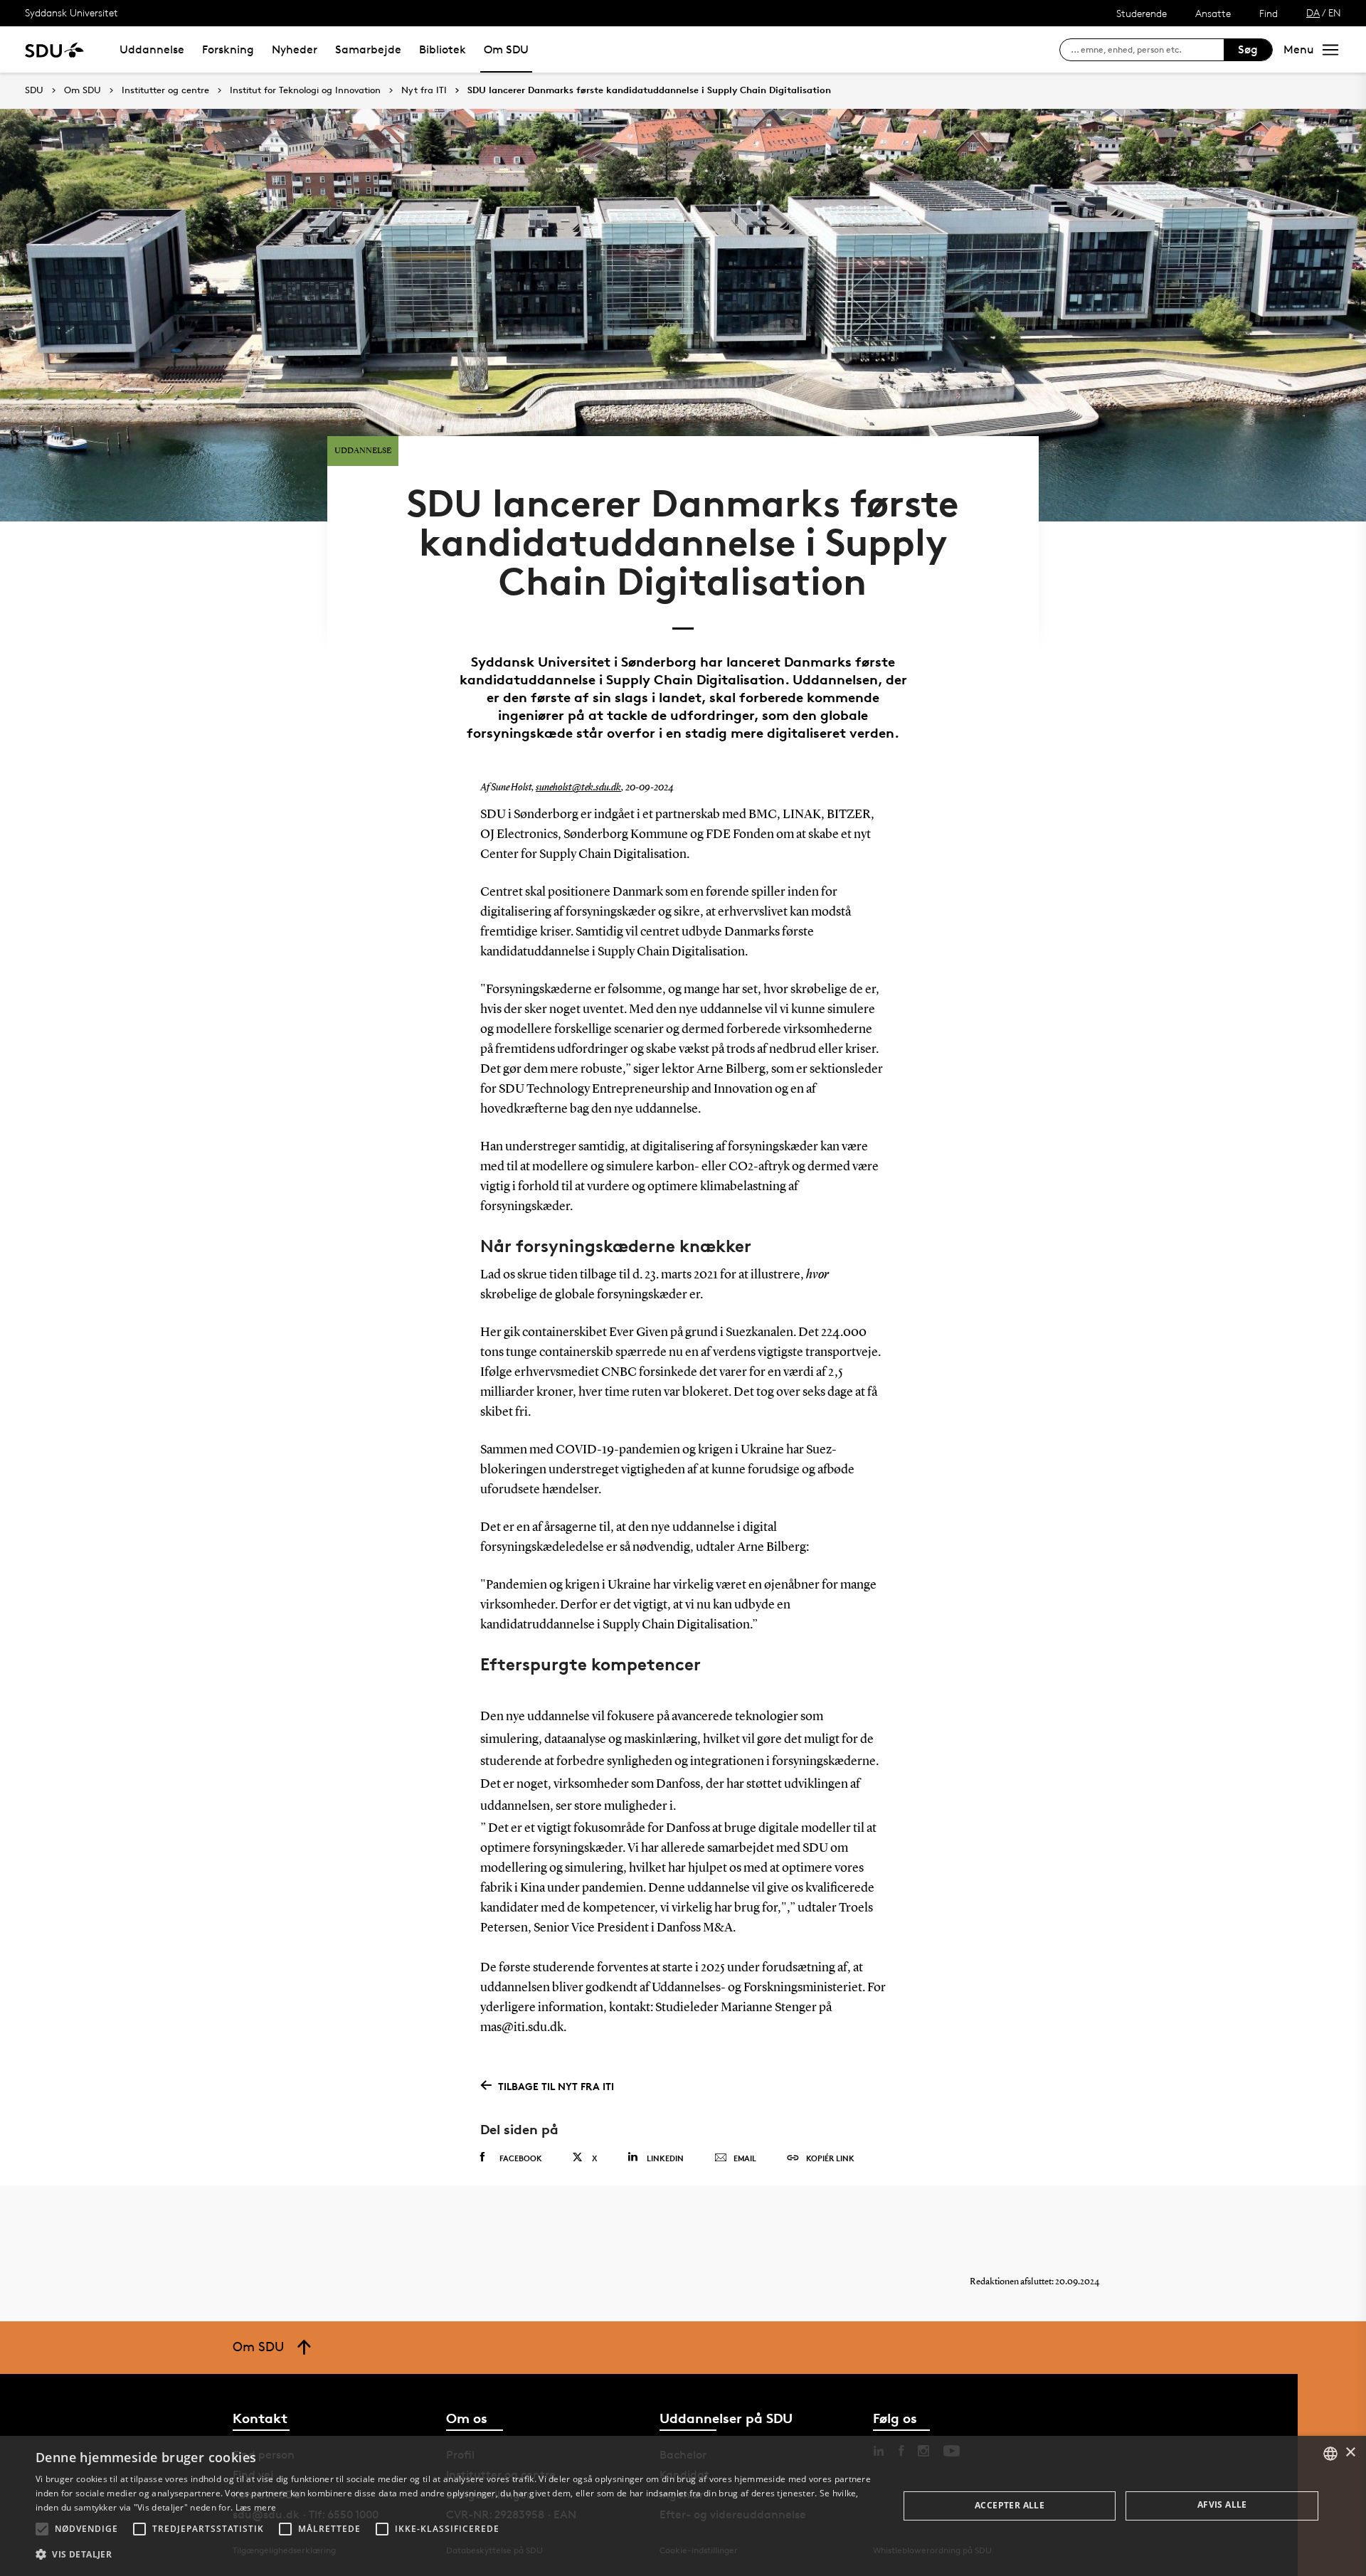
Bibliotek (443, 49)
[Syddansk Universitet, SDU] (54, 49)
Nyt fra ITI (424, 90)
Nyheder (295, 49)
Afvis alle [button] (1222, 2505)
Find (1269, 13)
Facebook (521, 2158)
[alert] (683, 2506)
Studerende (1142, 13)
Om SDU (506, 49)
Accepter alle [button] (1010, 2505)
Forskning (228, 49)
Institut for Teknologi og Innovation (305, 90)
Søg (1248, 49)
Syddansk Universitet (72, 12)
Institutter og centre (165, 90)
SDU (34, 90)
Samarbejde (368, 49)
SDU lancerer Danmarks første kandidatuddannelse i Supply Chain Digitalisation (649, 90)
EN (1335, 12)
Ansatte (1213, 13)
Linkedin (665, 2158)
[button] (42, 2529)
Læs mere (256, 2507)
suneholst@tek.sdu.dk (578, 788)
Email (745, 2158)
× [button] (1350, 2453)
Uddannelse (152, 49)
